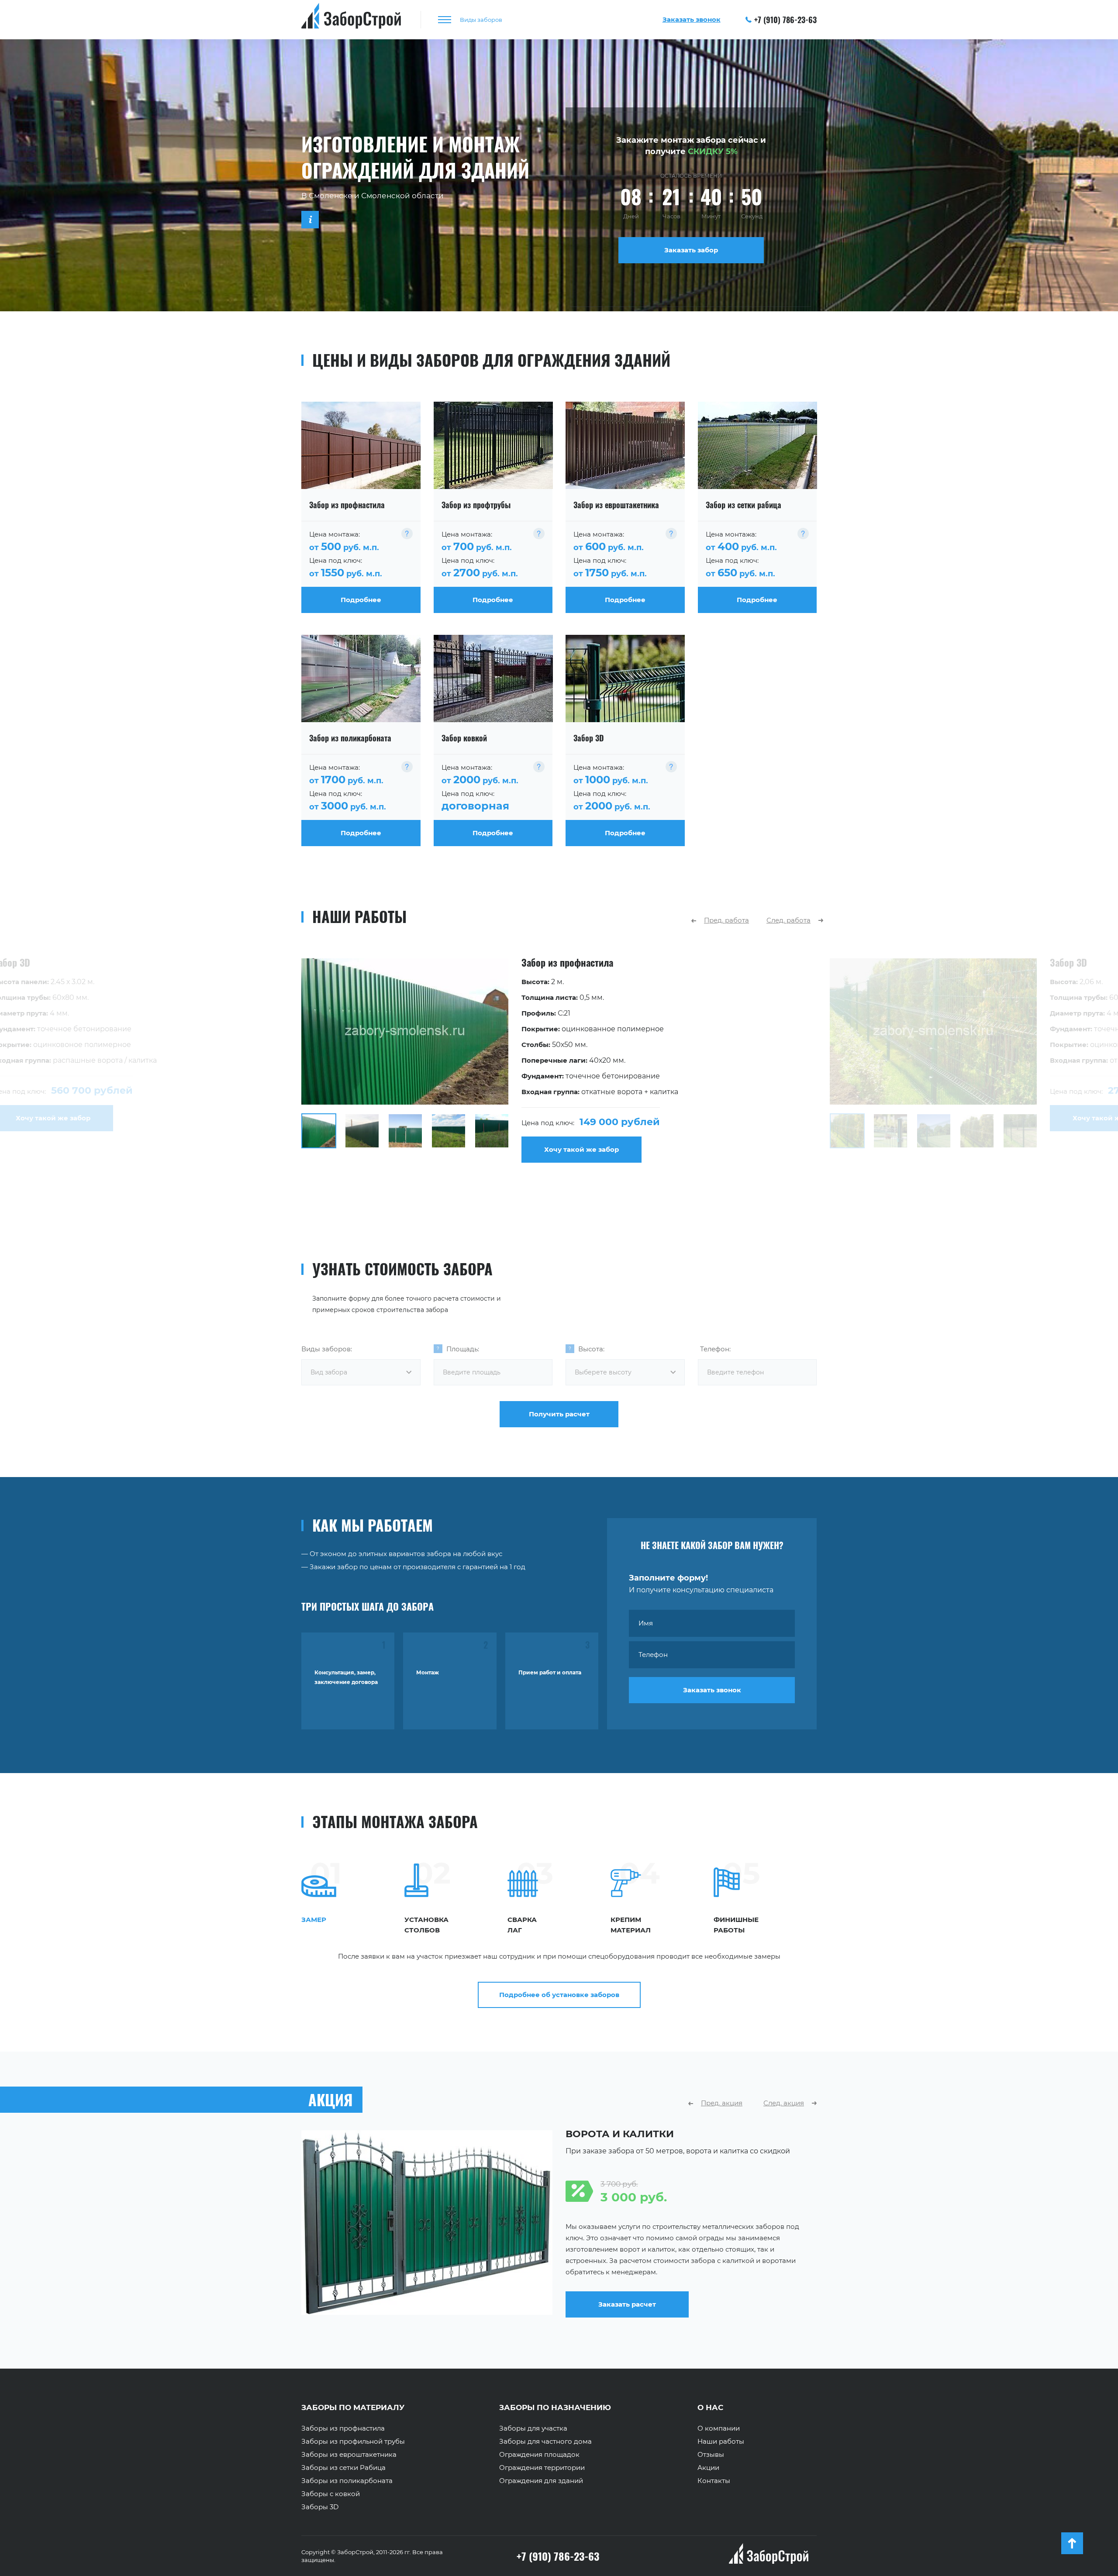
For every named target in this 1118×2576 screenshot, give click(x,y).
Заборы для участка (533, 2428)
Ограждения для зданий (541, 2481)
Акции (708, 2468)
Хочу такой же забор (581, 1149)
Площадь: (463, 1349)
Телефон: (715, 1349)
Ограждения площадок (539, 2455)
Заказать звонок (712, 1690)
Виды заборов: (327, 1349)
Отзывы (711, 2455)
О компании (719, 2428)
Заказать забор (691, 250)
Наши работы (721, 2442)
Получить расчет (559, 1414)
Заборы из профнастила (343, 2428)
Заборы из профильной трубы (353, 2442)
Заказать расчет (627, 2312)
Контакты (714, 2481)
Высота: (591, 1349)
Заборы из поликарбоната (347, 2481)
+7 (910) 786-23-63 (785, 20)
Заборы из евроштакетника (349, 2455)
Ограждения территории (542, 2468)
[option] (559, 1061)
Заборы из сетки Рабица (343, 2468)
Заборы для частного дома (545, 2442)
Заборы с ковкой (331, 2494)
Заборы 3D (320, 2507)
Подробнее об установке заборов (559, 1995)
